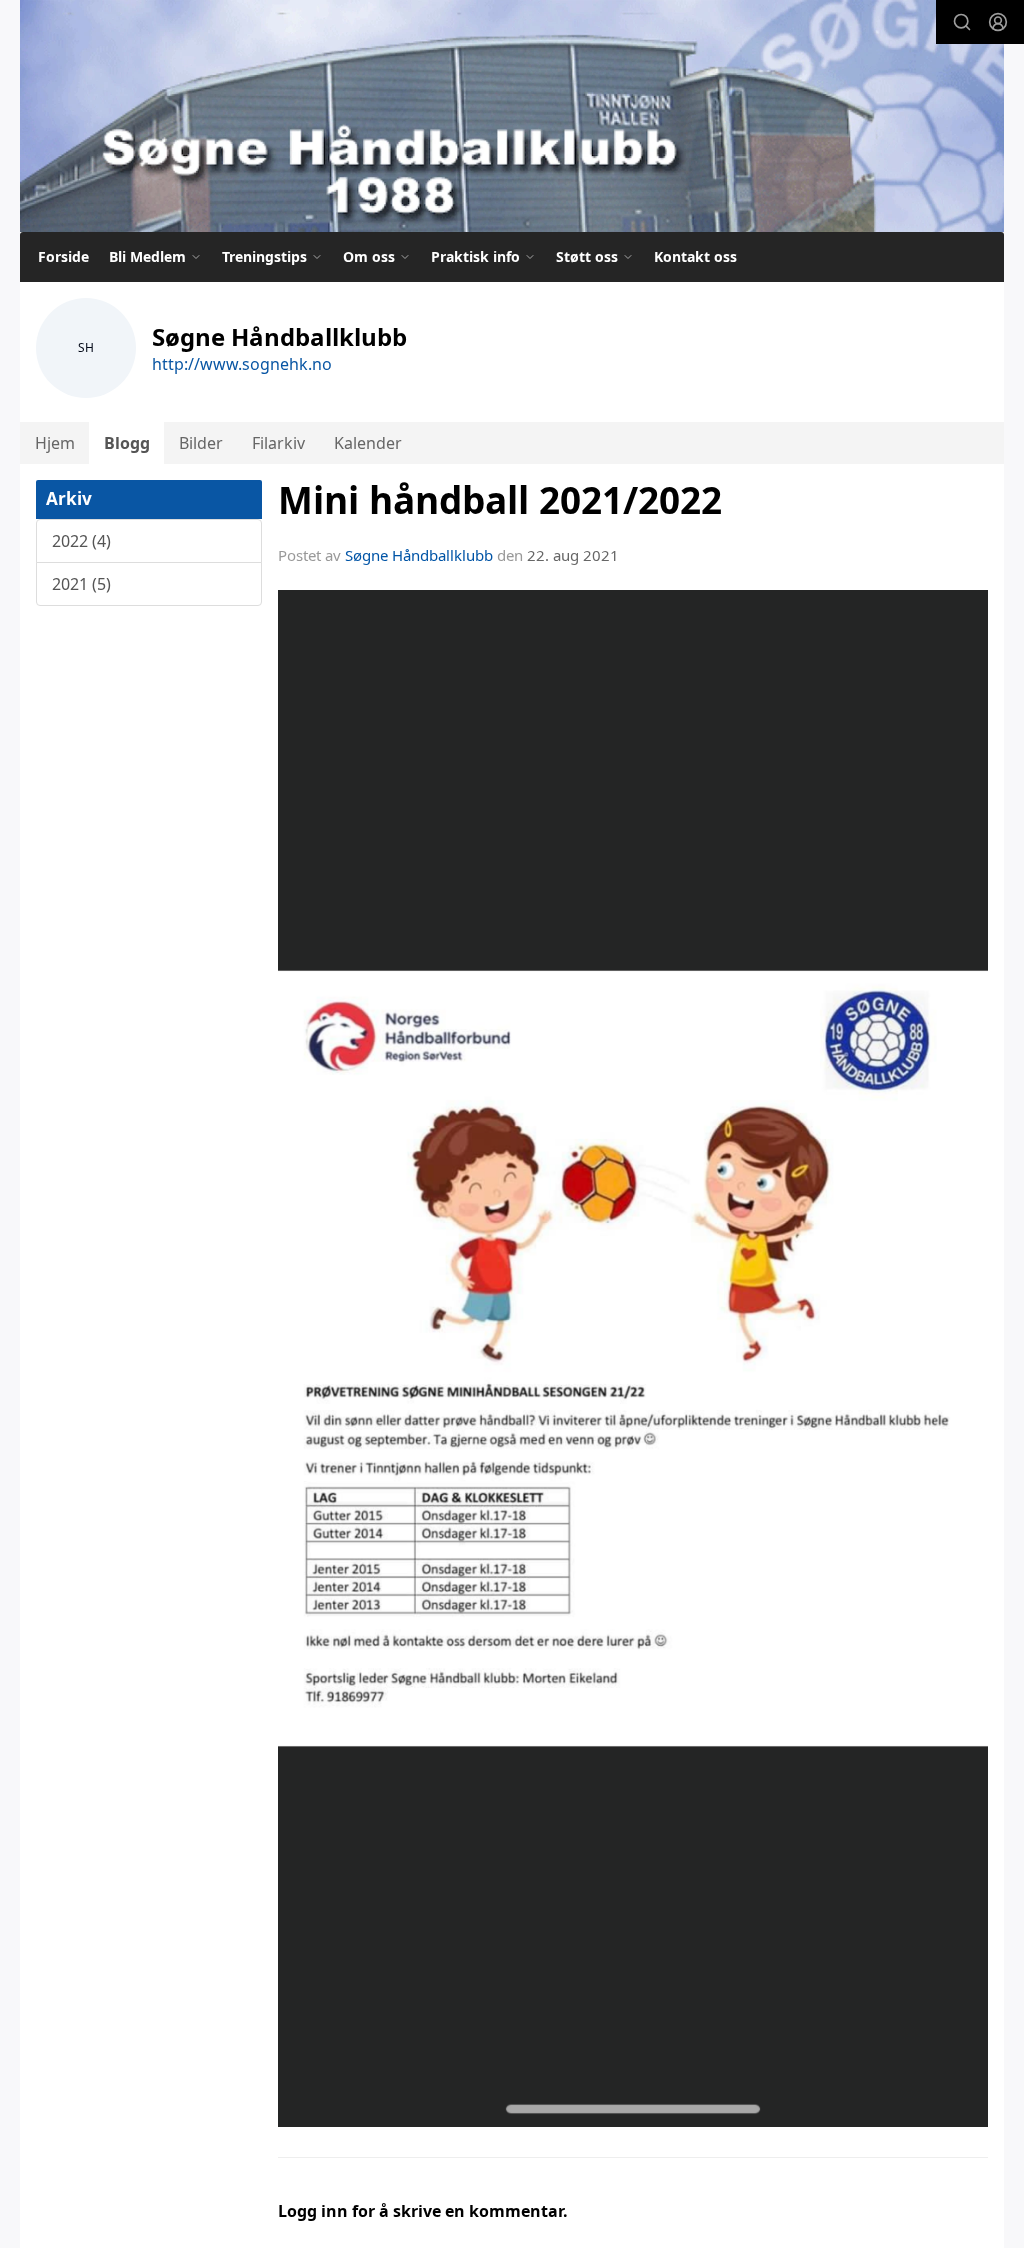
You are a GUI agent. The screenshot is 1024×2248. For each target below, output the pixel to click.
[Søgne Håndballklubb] (512, 116)
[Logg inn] (998, 22)
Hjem (55, 443)
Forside (63, 256)
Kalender (368, 443)
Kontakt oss (695, 256)
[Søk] (962, 22)
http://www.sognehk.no (242, 364)
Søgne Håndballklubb (419, 555)
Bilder (201, 443)
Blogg (127, 443)
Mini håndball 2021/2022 (500, 500)
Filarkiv (278, 443)
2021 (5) (81, 584)
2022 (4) (81, 541)
